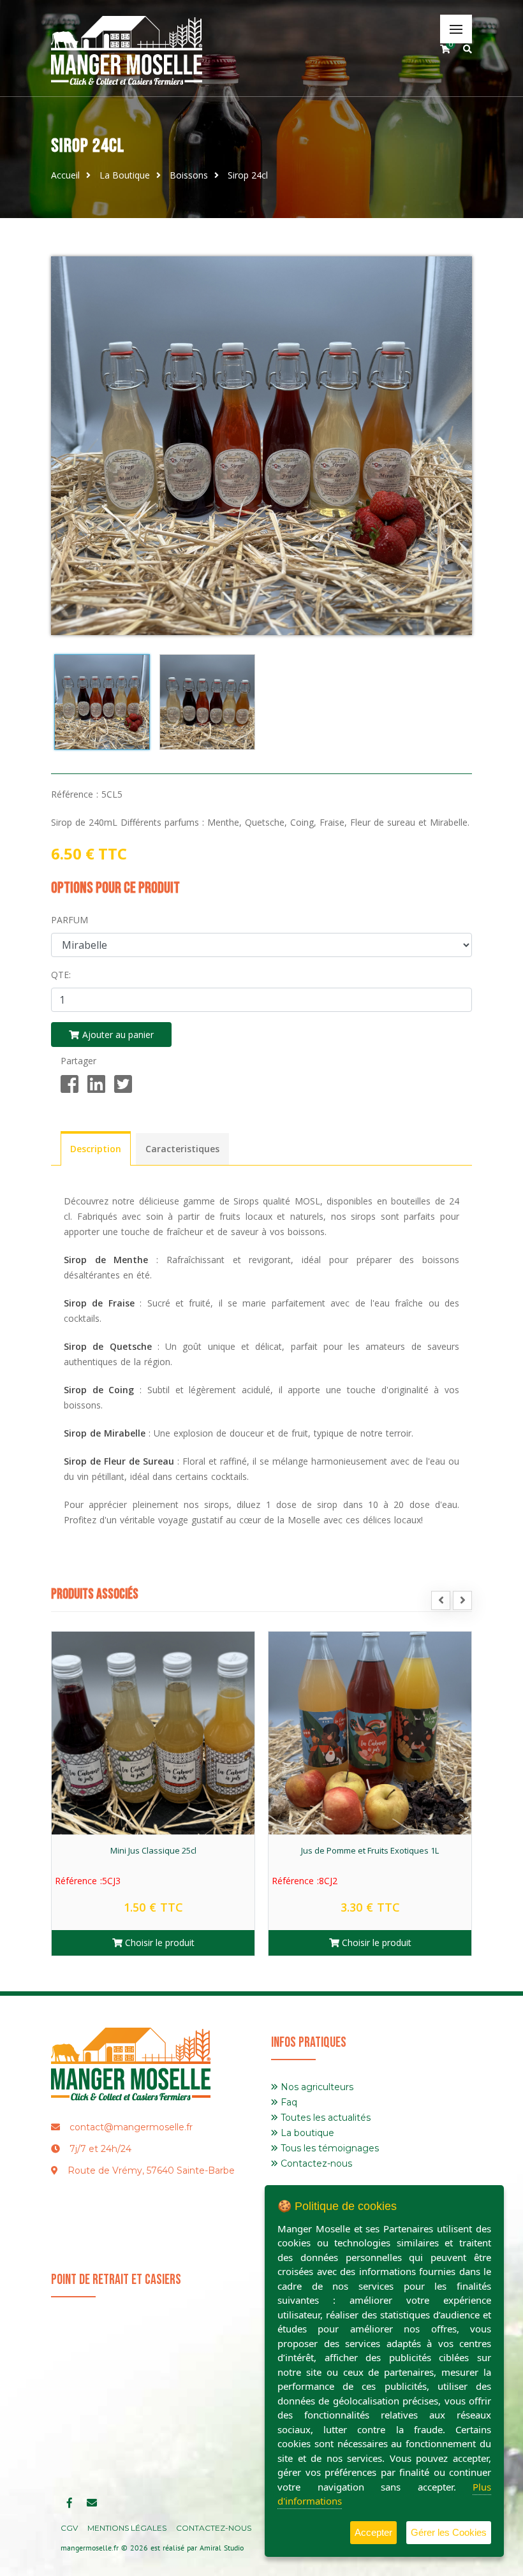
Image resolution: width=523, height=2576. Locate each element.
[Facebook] (70, 1085)
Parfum (70, 920)
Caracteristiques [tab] (182, 1149)
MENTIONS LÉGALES (127, 2528)
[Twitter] (123, 1085)
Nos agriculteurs (316, 2087)
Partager (78, 1061)
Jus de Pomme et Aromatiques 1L (370, 1850)
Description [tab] (96, 1149)
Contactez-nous (315, 2163)
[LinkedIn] (96, 1085)
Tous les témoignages (328, 2148)
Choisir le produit (158, 1943)
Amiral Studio (222, 2548)
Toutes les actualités (324, 2118)
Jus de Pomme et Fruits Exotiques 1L (153, 1850)
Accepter (373, 2532)
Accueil (65, 175)
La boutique (306, 2133)
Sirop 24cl (248, 175)
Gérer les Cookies (449, 2532)
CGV (69, 2528)
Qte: (61, 975)
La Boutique (125, 175)
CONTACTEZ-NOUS (214, 2528)
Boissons (189, 175)
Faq (288, 2102)
